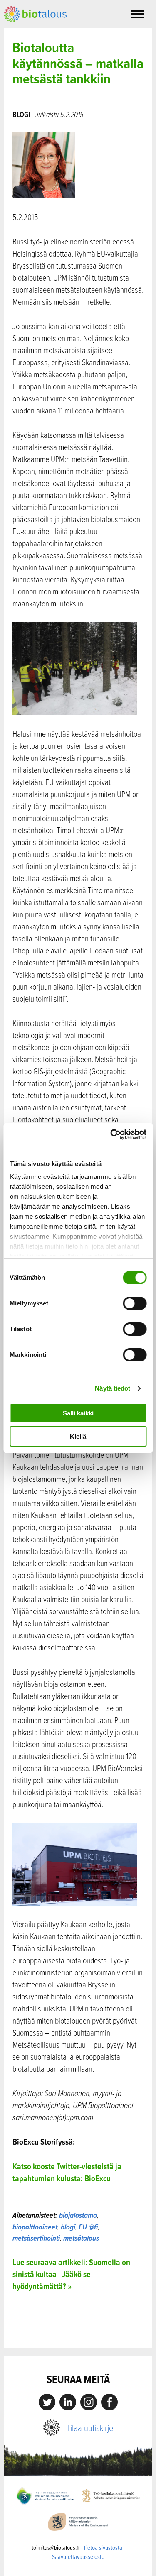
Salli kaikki (78, 1413)
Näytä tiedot (113, 1388)
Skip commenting (78, 2330)
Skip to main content (33, 31)
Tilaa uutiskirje (90, 2428)
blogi (68, 2227)
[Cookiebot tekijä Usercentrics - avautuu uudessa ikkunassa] (111, 1134)
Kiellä (78, 1436)
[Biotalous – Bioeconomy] (35, 13)
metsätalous (81, 2238)
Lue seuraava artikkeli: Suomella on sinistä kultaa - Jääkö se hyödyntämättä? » (71, 2274)
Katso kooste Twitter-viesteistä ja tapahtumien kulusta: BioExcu (67, 2172)
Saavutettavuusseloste (78, 2557)
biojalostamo (78, 2215)
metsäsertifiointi (36, 2238)
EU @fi (88, 2227)
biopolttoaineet (35, 2227)
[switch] (135, 1303)
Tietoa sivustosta (103, 2548)
